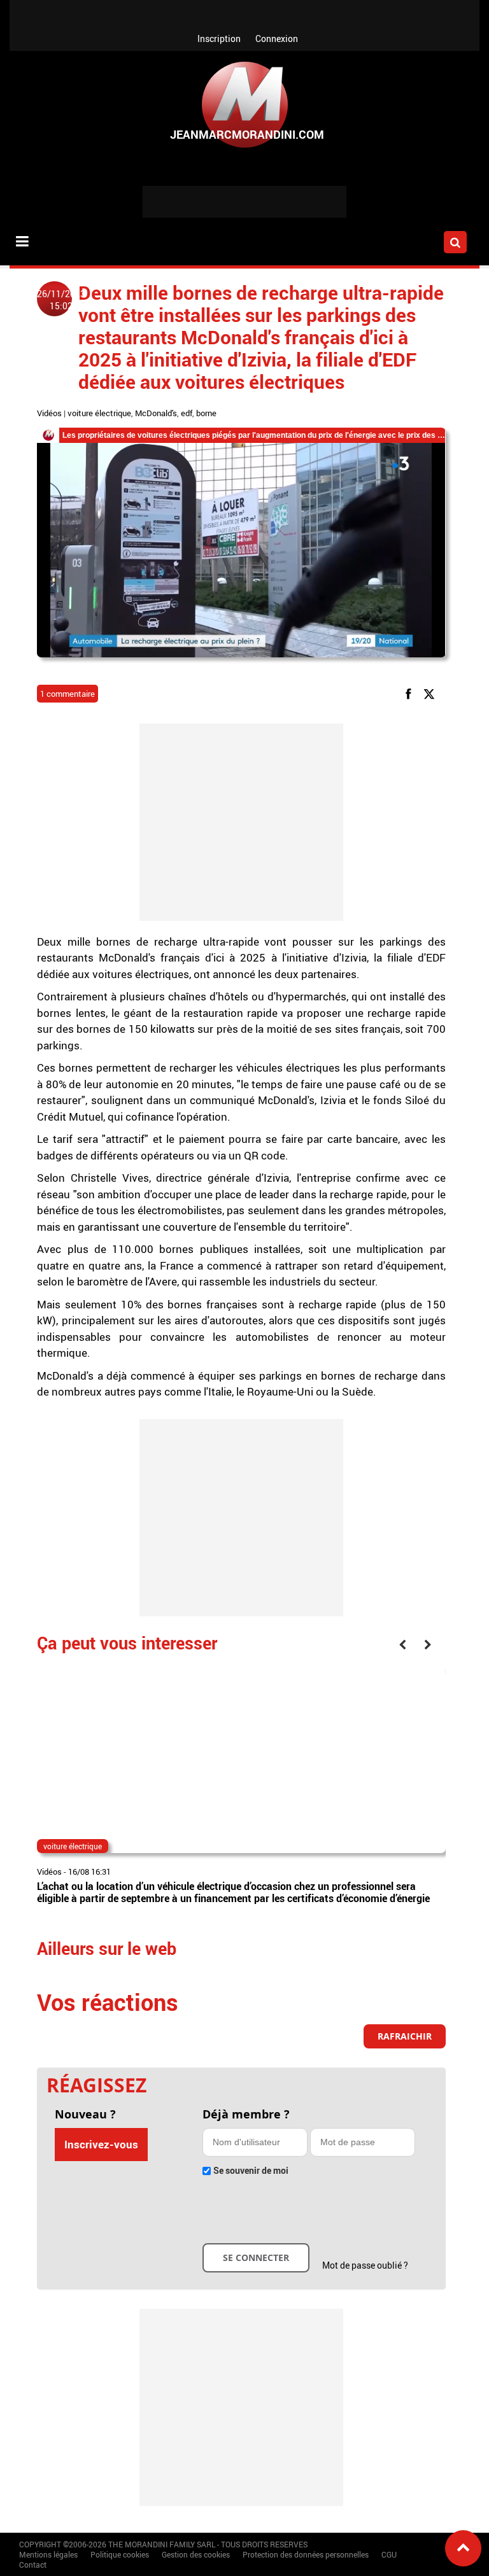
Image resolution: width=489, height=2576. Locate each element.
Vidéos (49, 413)
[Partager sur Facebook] (411, 693)
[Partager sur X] (431, 693)
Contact (33, 2565)
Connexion (277, 38)
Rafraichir (405, 2036)
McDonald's (156, 413)
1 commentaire (67, 694)
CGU (389, 2554)
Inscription (219, 38)
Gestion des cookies (196, 2554)
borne (206, 413)
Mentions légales (48, 2554)
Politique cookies (120, 2554)
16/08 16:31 (89, 1872)
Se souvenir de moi (251, 2170)
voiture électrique (99, 413)
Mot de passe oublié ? (365, 2265)
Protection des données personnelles (306, 2554)
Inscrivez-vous (101, 2144)
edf (187, 413)
